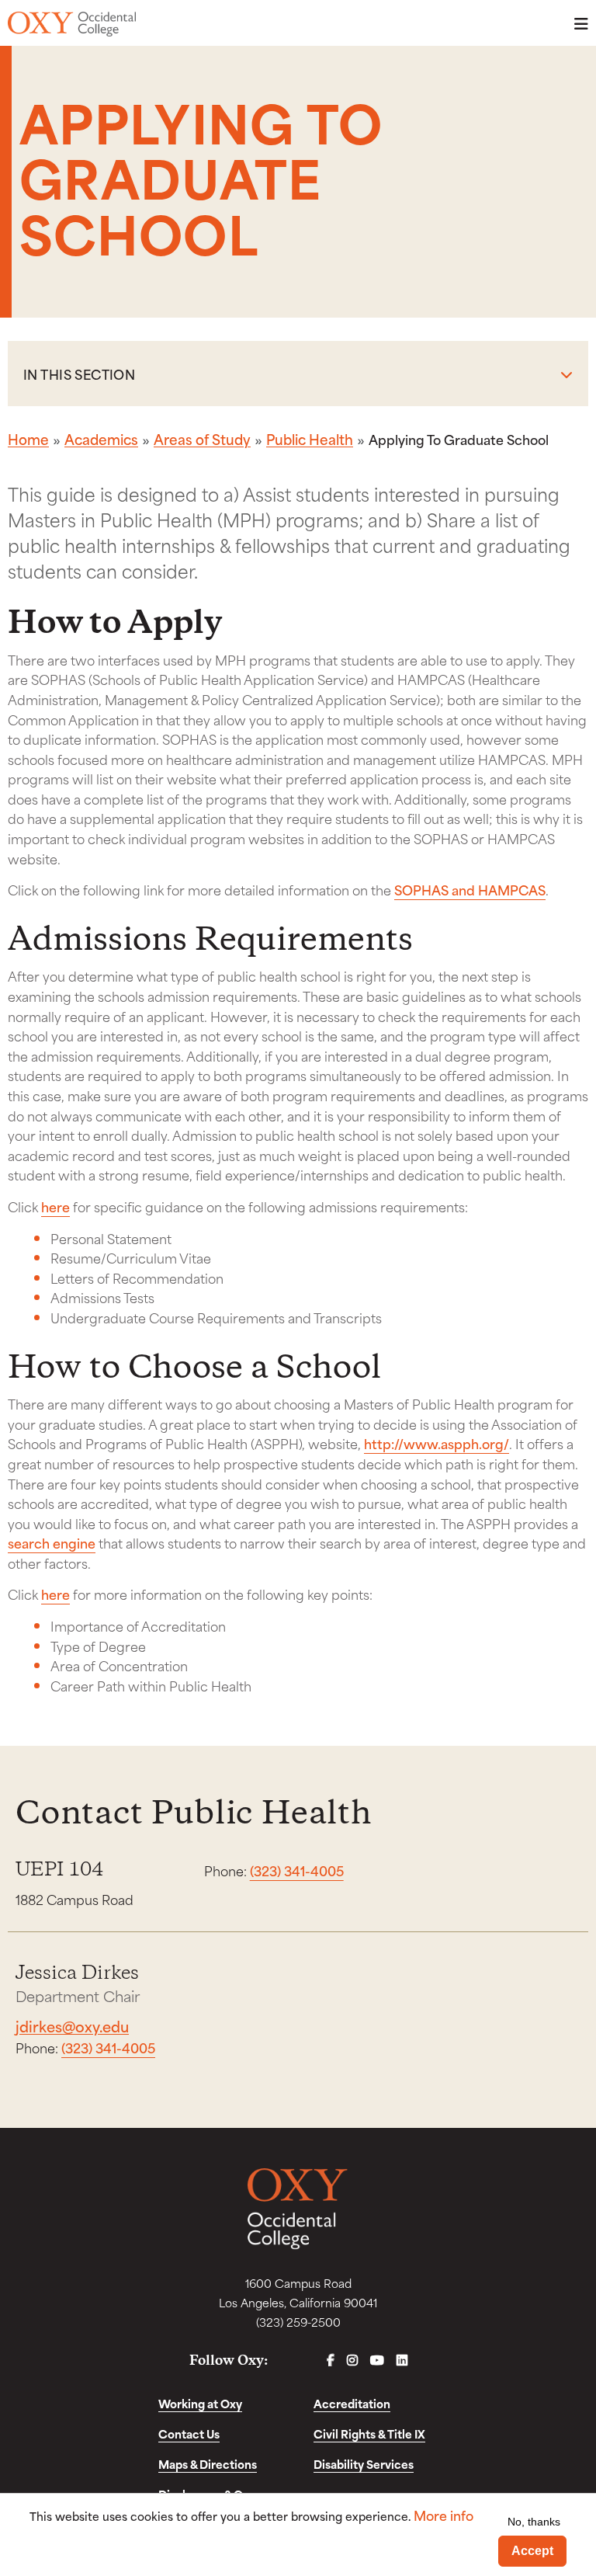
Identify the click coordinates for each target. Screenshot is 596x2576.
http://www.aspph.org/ (437, 1443)
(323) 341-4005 (297, 1870)
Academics (101, 439)
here (55, 1206)
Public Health (310, 439)
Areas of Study (202, 439)
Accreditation (352, 2403)
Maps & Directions (208, 2464)
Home (28, 439)
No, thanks (534, 2522)
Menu (577, 24)
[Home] (72, 24)
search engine (52, 1542)
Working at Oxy (200, 2403)
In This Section (79, 374)
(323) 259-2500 (298, 2322)
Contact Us (189, 2433)
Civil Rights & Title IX (369, 2433)
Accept (532, 2551)
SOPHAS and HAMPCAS (470, 889)
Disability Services (364, 2464)
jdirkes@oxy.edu (72, 2026)
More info (444, 2515)
